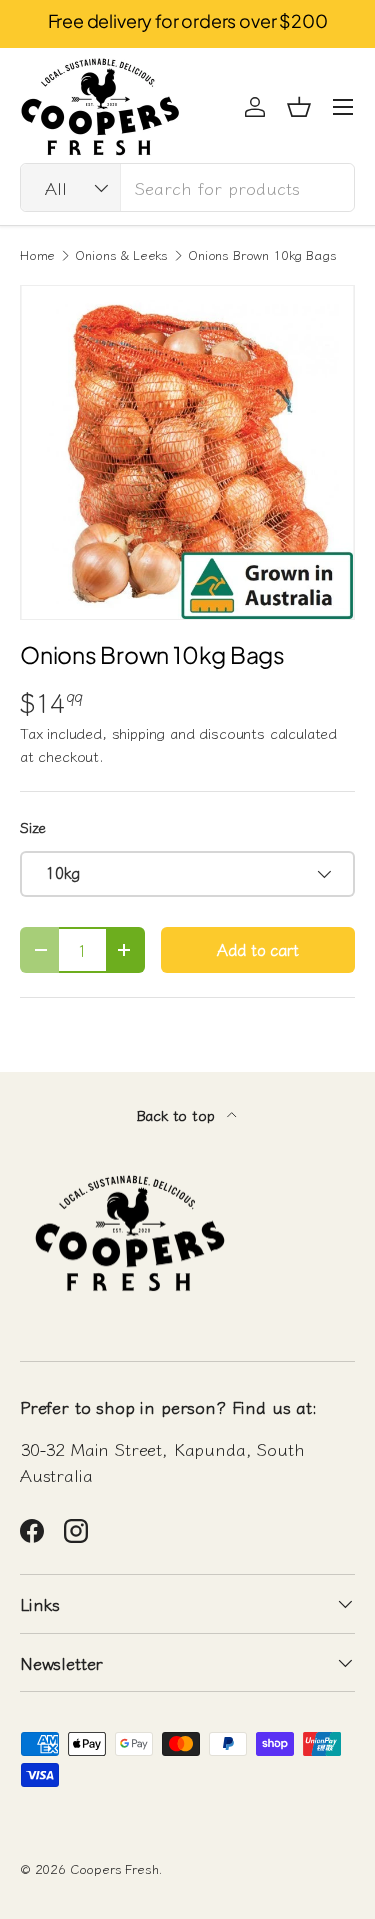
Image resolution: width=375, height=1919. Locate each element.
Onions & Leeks (121, 255)
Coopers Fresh (114, 1868)
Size (33, 826)
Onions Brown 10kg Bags (262, 255)
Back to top (178, 1114)
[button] (299, 107)
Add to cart (257, 949)
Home (37, 255)
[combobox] (187, 187)
